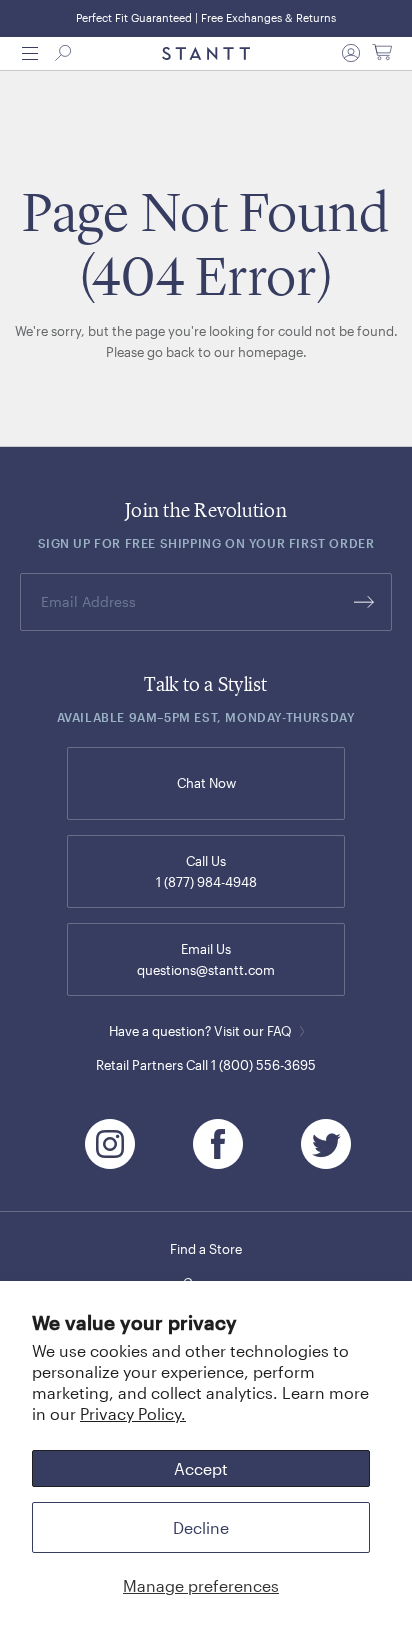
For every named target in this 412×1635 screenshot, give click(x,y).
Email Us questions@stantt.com (206, 959)
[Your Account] (351, 53)
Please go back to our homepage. (206, 352)
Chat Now (206, 783)
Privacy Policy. (133, 1413)
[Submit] (364, 602)
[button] (30, 53)
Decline (201, 1527)
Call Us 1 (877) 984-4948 (206, 871)
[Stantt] (206, 54)
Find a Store (206, 1249)
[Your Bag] (382, 53)
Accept (201, 1468)
